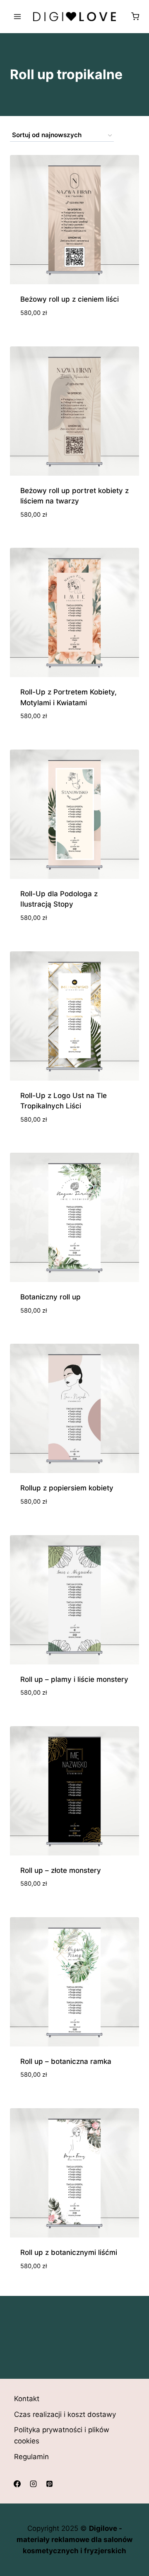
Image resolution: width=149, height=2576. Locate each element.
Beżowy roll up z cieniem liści (70, 299)
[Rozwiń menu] (18, 16)
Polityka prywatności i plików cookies (62, 2435)
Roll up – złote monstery (61, 1870)
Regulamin (31, 2457)
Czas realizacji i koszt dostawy (65, 2414)
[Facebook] (17, 2484)
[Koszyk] (135, 16)
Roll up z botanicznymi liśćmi (69, 2252)
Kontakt (27, 2399)
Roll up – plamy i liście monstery (74, 1679)
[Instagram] (33, 2484)
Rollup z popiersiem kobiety (67, 1488)
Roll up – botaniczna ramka (66, 2061)
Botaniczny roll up (50, 1297)
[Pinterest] (49, 2484)
